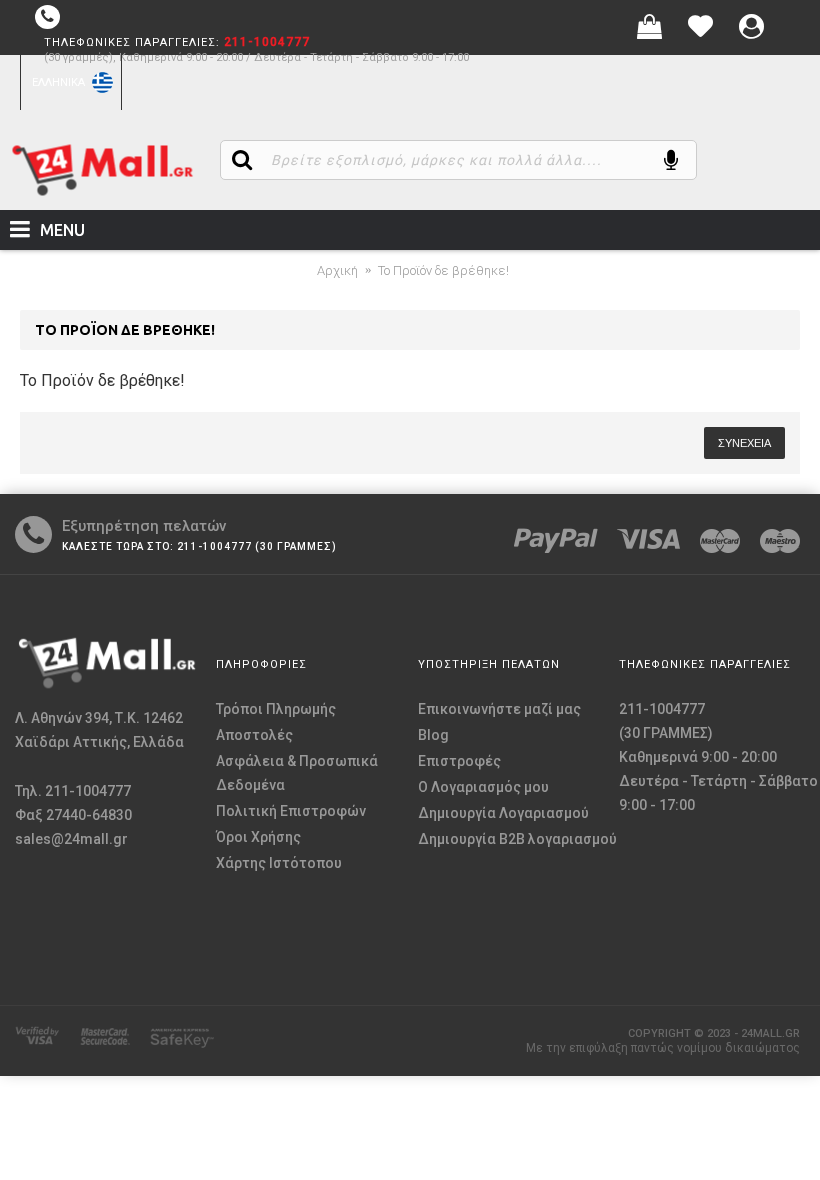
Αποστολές (254, 735)
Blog (433, 735)
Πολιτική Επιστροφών (291, 811)
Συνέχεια (744, 443)
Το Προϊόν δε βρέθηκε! (443, 270)
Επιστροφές (459, 761)
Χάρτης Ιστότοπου (279, 863)
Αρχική (337, 270)
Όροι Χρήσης (258, 837)
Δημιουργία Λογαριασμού (503, 813)
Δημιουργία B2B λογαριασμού (517, 839)
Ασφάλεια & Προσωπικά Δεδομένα (297, 773)
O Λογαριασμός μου (483, 787)
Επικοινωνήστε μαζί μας (499, 709)
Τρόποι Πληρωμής (276, 709)
